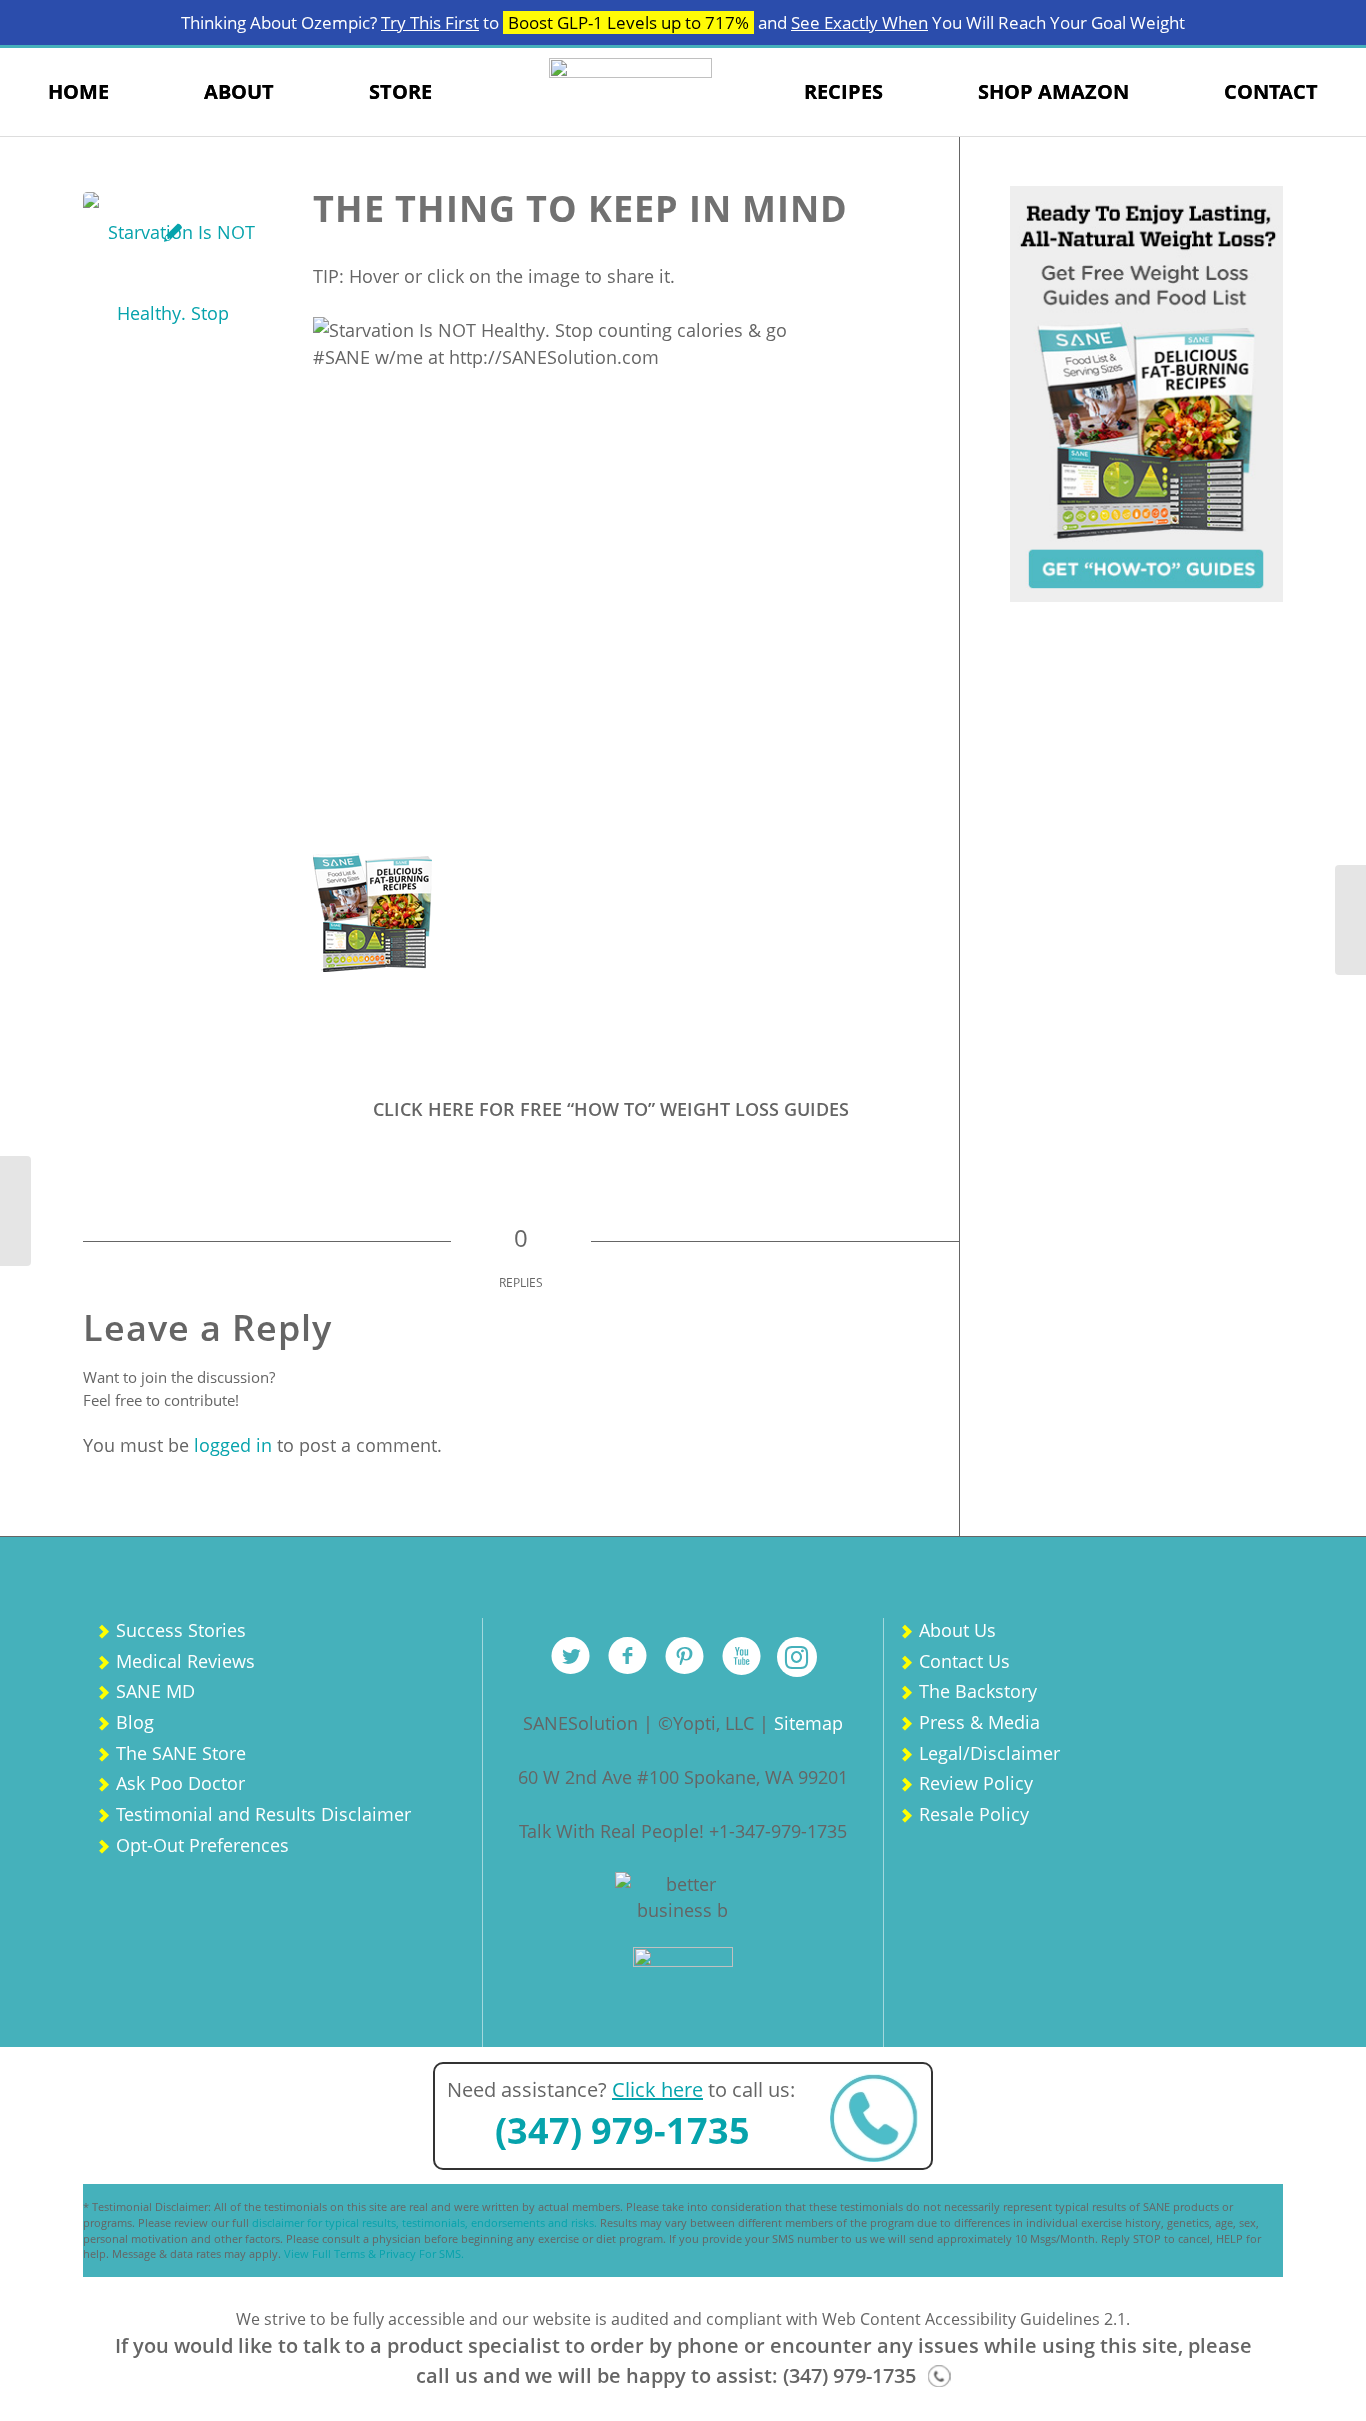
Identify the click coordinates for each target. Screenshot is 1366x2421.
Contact (1271, 91)
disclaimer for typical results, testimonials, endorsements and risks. (424, 2222)
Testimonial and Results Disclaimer (263, 1814)
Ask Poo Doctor (180, 1783)
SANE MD (155, 1691)
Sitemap (808, 1723)
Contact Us (964, 1661)
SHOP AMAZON (1053, 91)
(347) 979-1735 (622, 2130)
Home (78, 91)
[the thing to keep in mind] (173, 282)
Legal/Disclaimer (989, 1753)
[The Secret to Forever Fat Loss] (1350, 920)
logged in (233, 1445)
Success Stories (181, 1630)
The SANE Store (181, 1753)
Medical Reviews (185, 1661)
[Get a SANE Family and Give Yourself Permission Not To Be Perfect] (15, 1211)
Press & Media (979, 1722)
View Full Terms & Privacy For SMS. (374, 2253)
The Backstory (978, 1691)
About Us (957, 1630)
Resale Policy (974, 1814)
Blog (135, 1722)
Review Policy (976, 1783)
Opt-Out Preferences (202, 1845)
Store (400, 91)
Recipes (843, 91)
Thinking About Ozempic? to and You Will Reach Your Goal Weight (683, 22)
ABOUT (239, 91)
